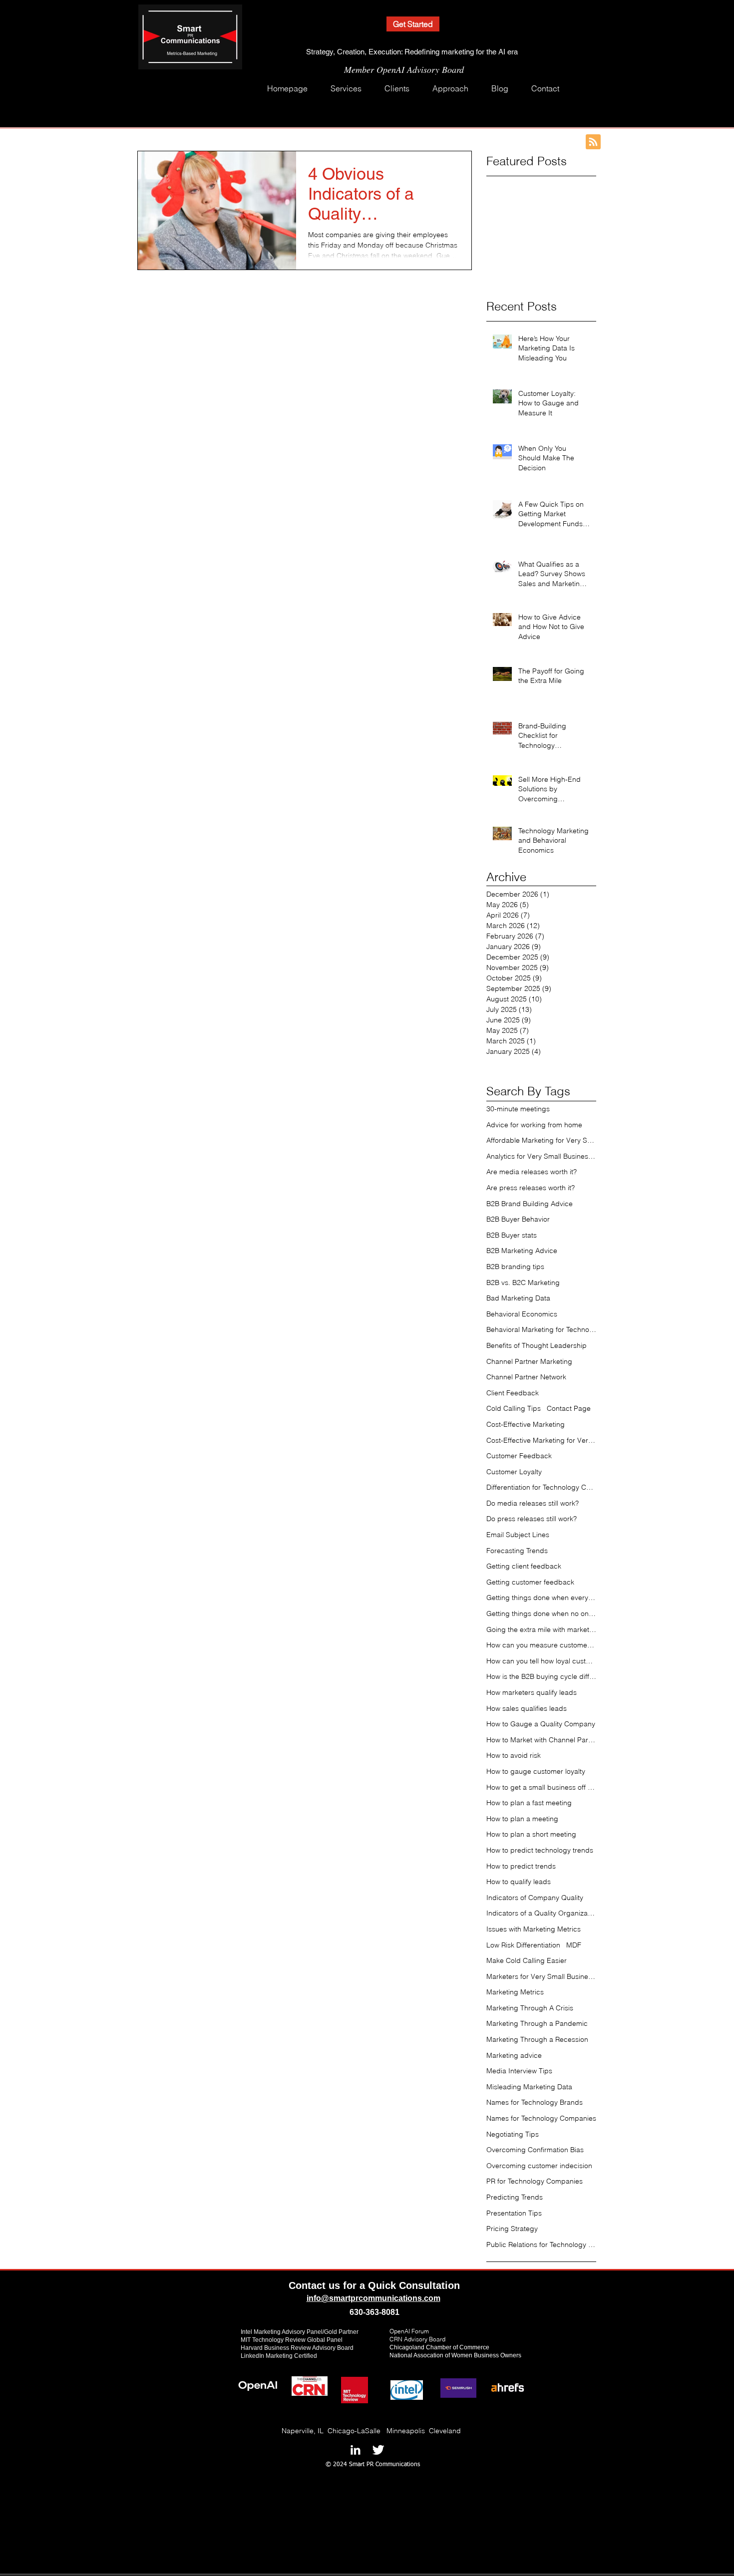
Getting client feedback (524, 1566)
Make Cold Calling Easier (527, 1960)
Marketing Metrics (515, 1992)
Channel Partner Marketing (529, 1361)
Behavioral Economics (522, 1314)
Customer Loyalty (514, 1472)
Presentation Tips (514, 2213)
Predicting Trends (515, 2197)
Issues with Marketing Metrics (534, 1929)
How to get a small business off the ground (541, 1787)
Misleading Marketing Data (529, 2087)
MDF (574, 1945)
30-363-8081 (377, 2312)
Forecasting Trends (517, 1551)
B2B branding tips (515, 1267)
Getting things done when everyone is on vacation (541, 1598)
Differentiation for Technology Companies (541, 1487)
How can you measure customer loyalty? (541, 1645)
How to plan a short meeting (531, 1834)
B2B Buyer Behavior (518, 1219)
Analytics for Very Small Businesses (541, 1156)
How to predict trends (521, 1866)
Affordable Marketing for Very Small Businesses (541, 1140)
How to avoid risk (514, 1755)
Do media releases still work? (533, 1503)
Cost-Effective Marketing (526, 1424)
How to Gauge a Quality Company (541, 1724)
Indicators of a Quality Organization (541, 1913)
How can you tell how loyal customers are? (541, 1661)
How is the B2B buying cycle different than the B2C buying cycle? (541, 1676)
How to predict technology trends (540, 1850)
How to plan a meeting (522, 1819)
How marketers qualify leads (532, 1692)
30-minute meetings (518, 1109)
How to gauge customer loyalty (536, 1771)
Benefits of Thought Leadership (537, 1345)
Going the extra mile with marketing (541, 1629)
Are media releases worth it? (532, 1172)
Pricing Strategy (512, 2229)
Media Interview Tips (519, 2071)
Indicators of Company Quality (535, 1898)
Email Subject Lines (518, 1535)
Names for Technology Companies (541, 2118)
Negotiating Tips (513, 2134)
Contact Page (569, 1408)
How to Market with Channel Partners (541, 1740)
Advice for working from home (534, 1125)
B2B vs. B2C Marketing (523, 1283)
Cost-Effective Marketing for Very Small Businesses (541, 1440)
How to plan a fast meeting (529, 1803)
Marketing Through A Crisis (530, 2008)
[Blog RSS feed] (593, 142)
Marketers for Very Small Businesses (541, 1976)
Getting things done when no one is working (541, 1613)
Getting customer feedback (530, 1582)
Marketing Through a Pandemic (537, 2023)
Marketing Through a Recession (537, 2039)
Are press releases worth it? (531, 1188)
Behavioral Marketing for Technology (541, 1329)
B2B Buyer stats (512, 1235)
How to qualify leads (519, 1882)
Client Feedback (513, 1393)
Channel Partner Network (526, 1377)
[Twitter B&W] (378, 2450)
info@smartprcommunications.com (373, 2298)
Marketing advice (514, 2055)
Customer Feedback (519, 1456)
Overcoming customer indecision (539, 2166)
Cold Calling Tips (514, 1408)
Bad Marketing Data (518, 1298)
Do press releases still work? (532, 1519)
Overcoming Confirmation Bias (535, 2150)
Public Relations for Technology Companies (541, 2245)
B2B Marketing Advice (522, 1251)
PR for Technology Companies (535, 2181)
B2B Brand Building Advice (530, 1204)
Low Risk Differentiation (523, 1945)
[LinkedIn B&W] (355, 2450)
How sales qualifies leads (527, 1708)
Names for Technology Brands (535, 2102)
